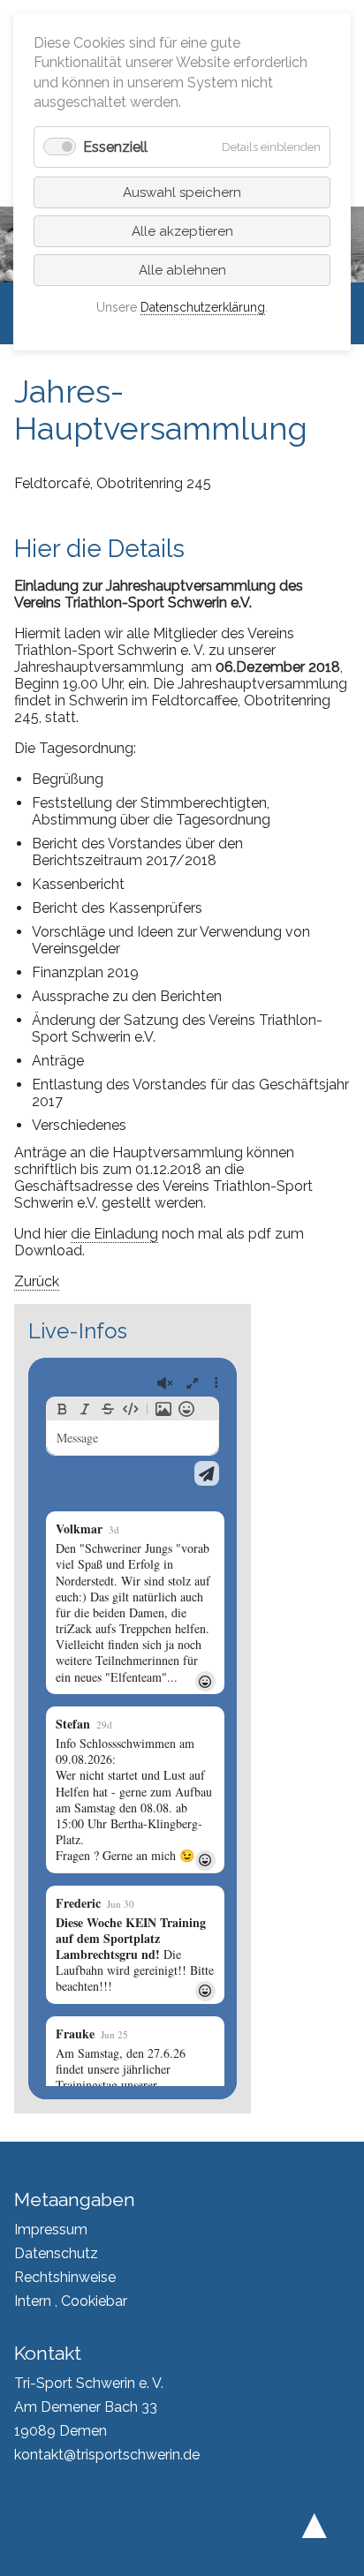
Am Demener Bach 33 (86, 2407)
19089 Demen (61, 2431)
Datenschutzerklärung (203, 307)
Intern (33, 2301)
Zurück (37, 1281)
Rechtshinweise (65, 2277)
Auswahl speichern (182, 192)
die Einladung (114, 1234)
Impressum (51, 2230)
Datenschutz (56, 2253)
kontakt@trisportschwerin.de (107, 2455)
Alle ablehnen (182, 270)
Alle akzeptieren (182, 231)
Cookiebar (94, 2301)
